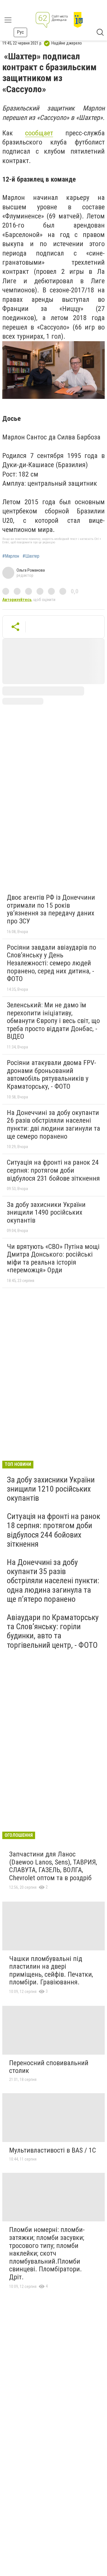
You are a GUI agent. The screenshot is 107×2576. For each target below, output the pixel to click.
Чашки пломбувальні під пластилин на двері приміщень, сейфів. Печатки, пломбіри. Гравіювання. (51, 1971)
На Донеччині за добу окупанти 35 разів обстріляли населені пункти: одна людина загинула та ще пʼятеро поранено (53, 1581)
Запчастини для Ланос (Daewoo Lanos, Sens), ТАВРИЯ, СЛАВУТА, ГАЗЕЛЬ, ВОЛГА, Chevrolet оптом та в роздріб (53, 1866)
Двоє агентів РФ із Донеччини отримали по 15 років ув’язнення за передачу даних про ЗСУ (51, 909)
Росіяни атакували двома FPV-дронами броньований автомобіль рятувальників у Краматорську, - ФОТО (52, 1075)
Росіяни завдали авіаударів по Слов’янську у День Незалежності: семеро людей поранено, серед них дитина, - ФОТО (52, 963)
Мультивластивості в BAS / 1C (53, 2150)
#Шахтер (31, 556)
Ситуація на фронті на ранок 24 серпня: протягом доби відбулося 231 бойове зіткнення (53, 1170)
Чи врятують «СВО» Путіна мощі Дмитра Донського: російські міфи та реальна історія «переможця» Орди (53, 1258)
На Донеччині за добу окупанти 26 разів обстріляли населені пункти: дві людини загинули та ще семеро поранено (53, 1125)
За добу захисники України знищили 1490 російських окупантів (46, 1212)
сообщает (39, 133)
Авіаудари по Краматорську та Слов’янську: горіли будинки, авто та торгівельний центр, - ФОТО (53, 1631)
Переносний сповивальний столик (49, 2067)
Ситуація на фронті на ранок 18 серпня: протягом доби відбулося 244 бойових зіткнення (53, 1530)
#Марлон (11, 556)
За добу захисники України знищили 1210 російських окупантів (51, 1489)
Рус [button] (20, 32)
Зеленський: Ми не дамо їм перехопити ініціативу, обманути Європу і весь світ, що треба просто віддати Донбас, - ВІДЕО (53, 1021)
